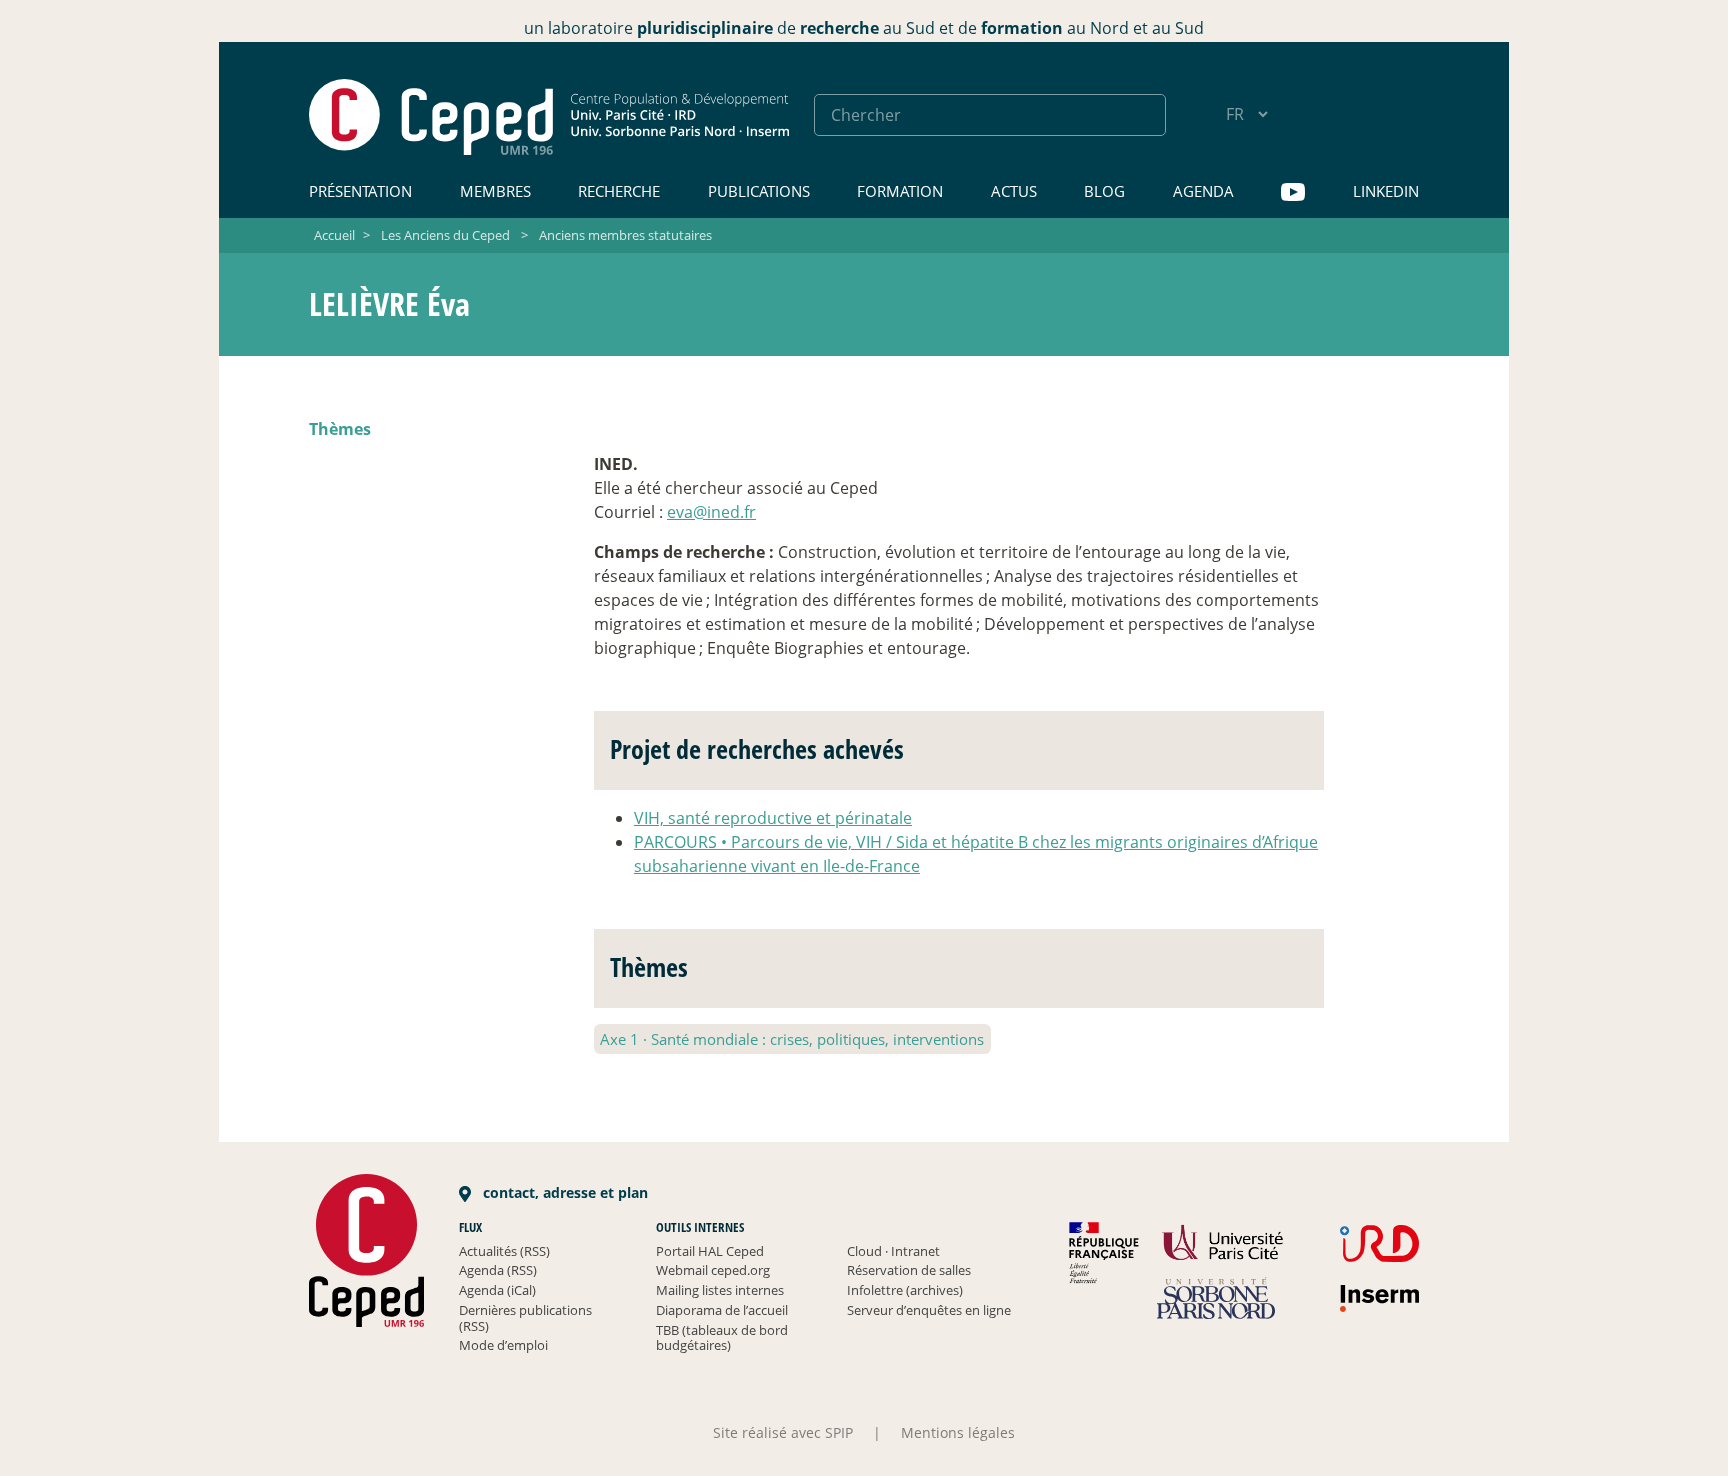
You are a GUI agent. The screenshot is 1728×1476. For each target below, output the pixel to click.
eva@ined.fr (711, 512)
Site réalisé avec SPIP (783, 1432)
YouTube (1293, 192)
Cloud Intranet (893, 1251)
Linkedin (1386, 191)
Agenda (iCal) (497, 1290)
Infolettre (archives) (905, 1290)
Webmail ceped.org (713, 1270)
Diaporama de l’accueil (722, 1310)
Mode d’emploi (503, 1345)
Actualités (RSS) (504, 1251)
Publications (759, 191)
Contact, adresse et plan (563, 1192)
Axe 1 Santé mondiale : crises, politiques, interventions (792, 1039)
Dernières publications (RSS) (525, 1318)
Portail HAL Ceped (710, 1251)
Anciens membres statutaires (625, 235)
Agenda (1203, 191)
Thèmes (340, 429)
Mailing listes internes (720, 1290)
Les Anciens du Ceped (445, 235)
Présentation (360, 191)
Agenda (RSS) (498, 1270)
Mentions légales (958, 1432)
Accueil (334, 235)
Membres (495, 191)
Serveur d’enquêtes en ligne (929, 1310)
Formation (900, 191)
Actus (1014, 191)
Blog (1104, 191)
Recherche (619, 191)
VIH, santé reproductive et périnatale (773, 818)
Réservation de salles (909, 1270)
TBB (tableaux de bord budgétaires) (722, 1338)
